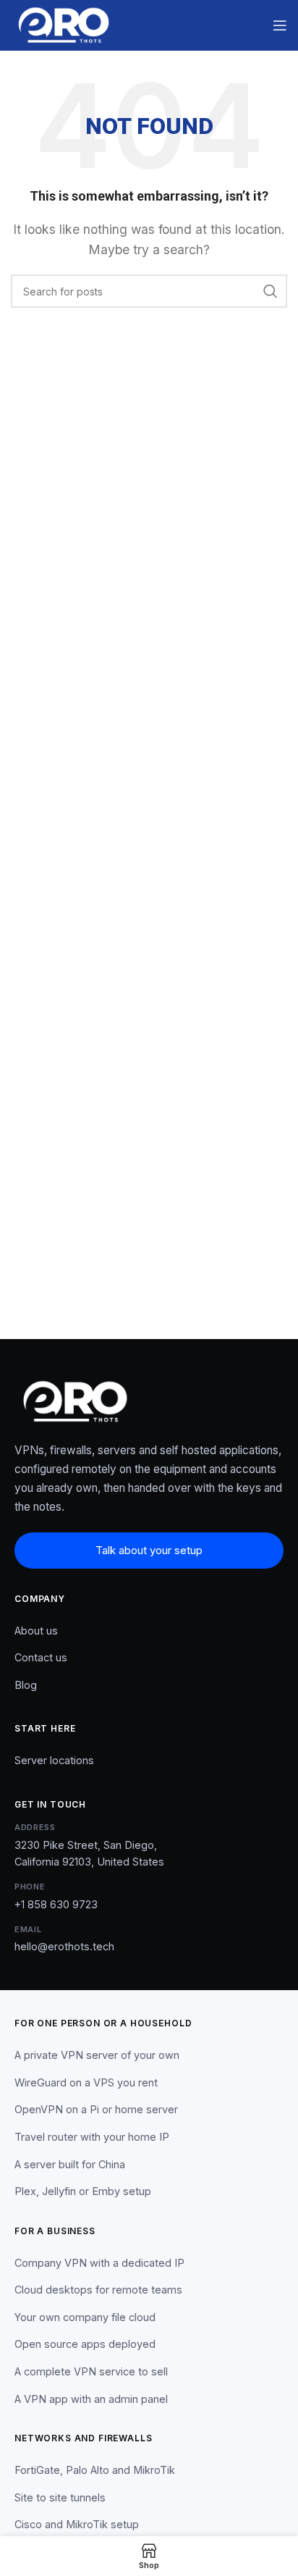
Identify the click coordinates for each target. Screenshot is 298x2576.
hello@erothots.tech (64, 1946)
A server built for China (70, 2164)
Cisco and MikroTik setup (77, 2524)
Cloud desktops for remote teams (98, 2290)
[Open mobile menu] (280, 25)
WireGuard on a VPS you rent (86, 2082)
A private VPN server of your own (97, 2055)
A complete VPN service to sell (91, 2371)
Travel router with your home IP (92, 2137)
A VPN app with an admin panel (91, 2399)
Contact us (41, 1657)
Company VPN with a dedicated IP (99, 2263)
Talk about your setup (149, 1550)
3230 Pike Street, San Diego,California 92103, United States (89, 1853)
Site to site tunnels (60, 2497)
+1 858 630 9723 (56, 1904)
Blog (26, 1685)
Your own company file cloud (85, 2317)
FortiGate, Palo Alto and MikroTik (95, 2470)
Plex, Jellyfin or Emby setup (83, 2191)
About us (36, 1631)
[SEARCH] (271, 291)
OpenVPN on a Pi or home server (96, 2109)
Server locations (54, 1760)
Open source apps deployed (85, 2344)
